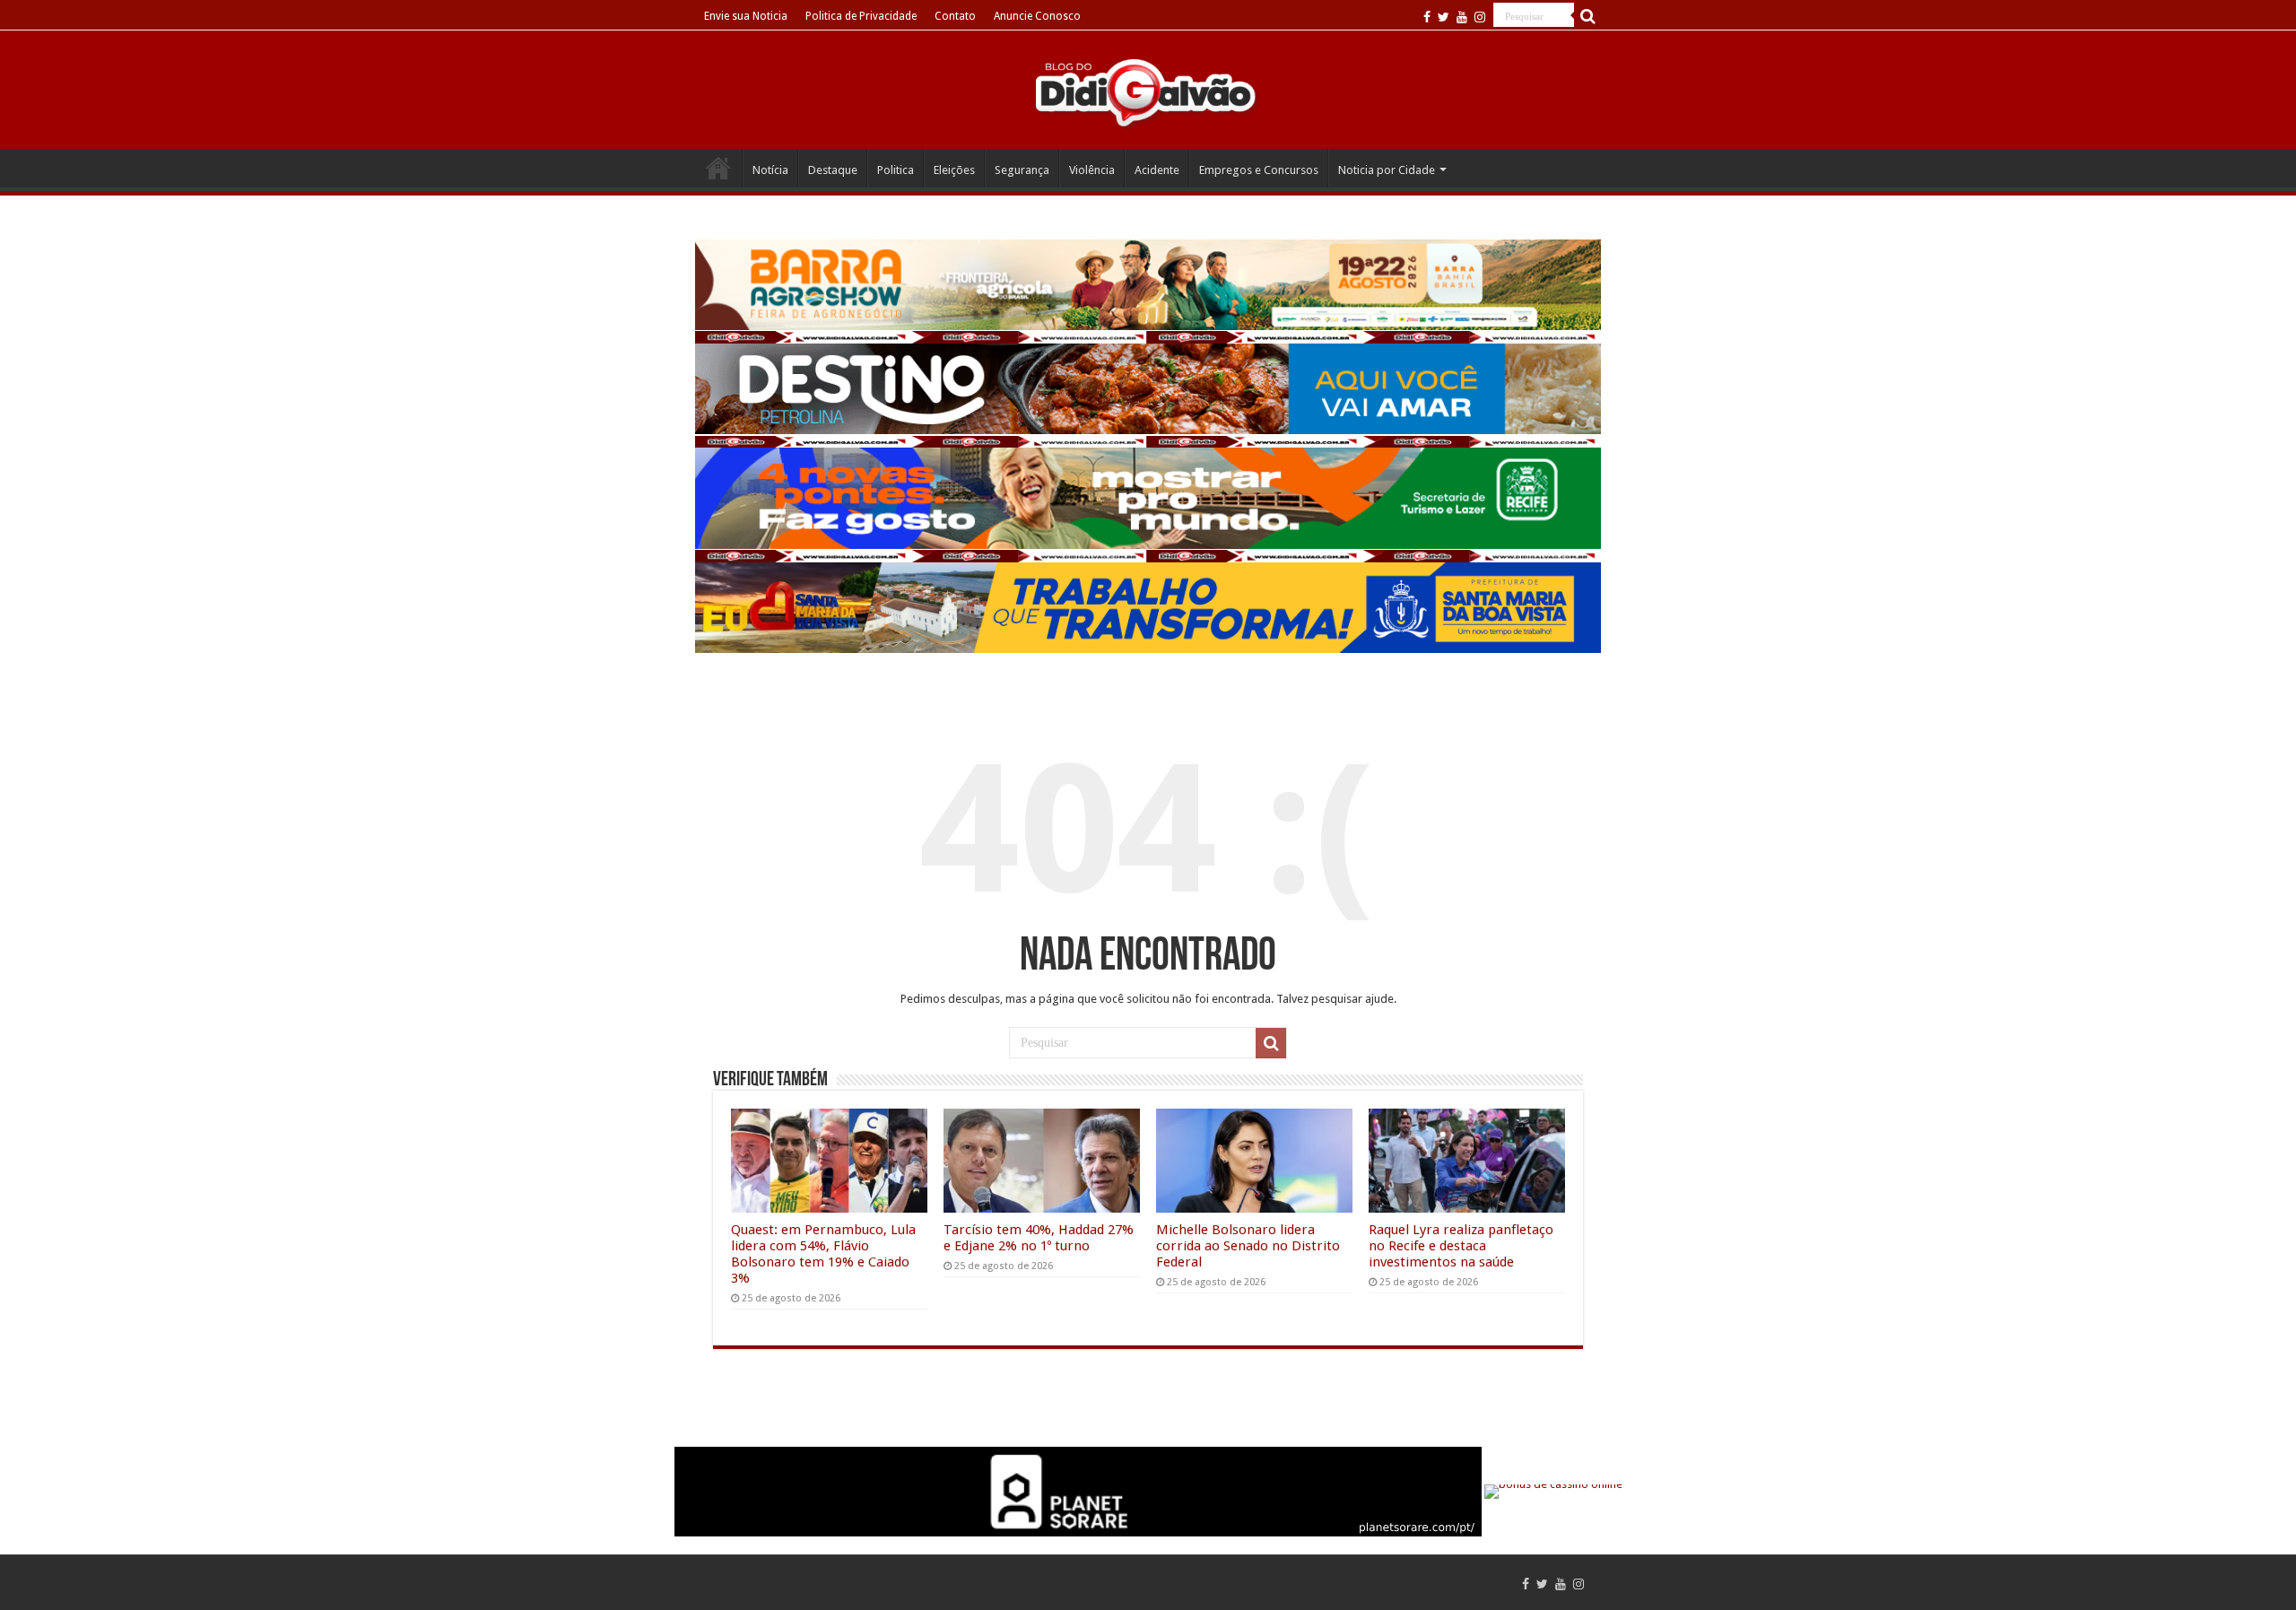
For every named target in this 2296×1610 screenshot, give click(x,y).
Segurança (1022, 170)
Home (718, 168)
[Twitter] (1444, 17)
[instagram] (1480, 17)
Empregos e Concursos (1259, 170)
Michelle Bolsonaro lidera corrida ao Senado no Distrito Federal (1248, 1246)
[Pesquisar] (1587, 16)
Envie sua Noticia (746, 16)
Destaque (833, 170)
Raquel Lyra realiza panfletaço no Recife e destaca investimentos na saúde (1461, 1246)
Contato (955, 16)
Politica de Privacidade (861, 16)
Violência (1092, 170)
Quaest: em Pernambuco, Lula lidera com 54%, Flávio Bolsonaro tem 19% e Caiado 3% (823, 1254)
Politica (896, 170)
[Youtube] (1462, 17)
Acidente (1157, 170)
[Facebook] (1427, 17)
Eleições (954, 170)
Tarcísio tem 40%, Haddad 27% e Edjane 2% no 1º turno (1039, 1238)
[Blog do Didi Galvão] (1148, 91)
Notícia (770, 170)
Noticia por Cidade (1387, 170)
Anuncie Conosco (1037, 16)
